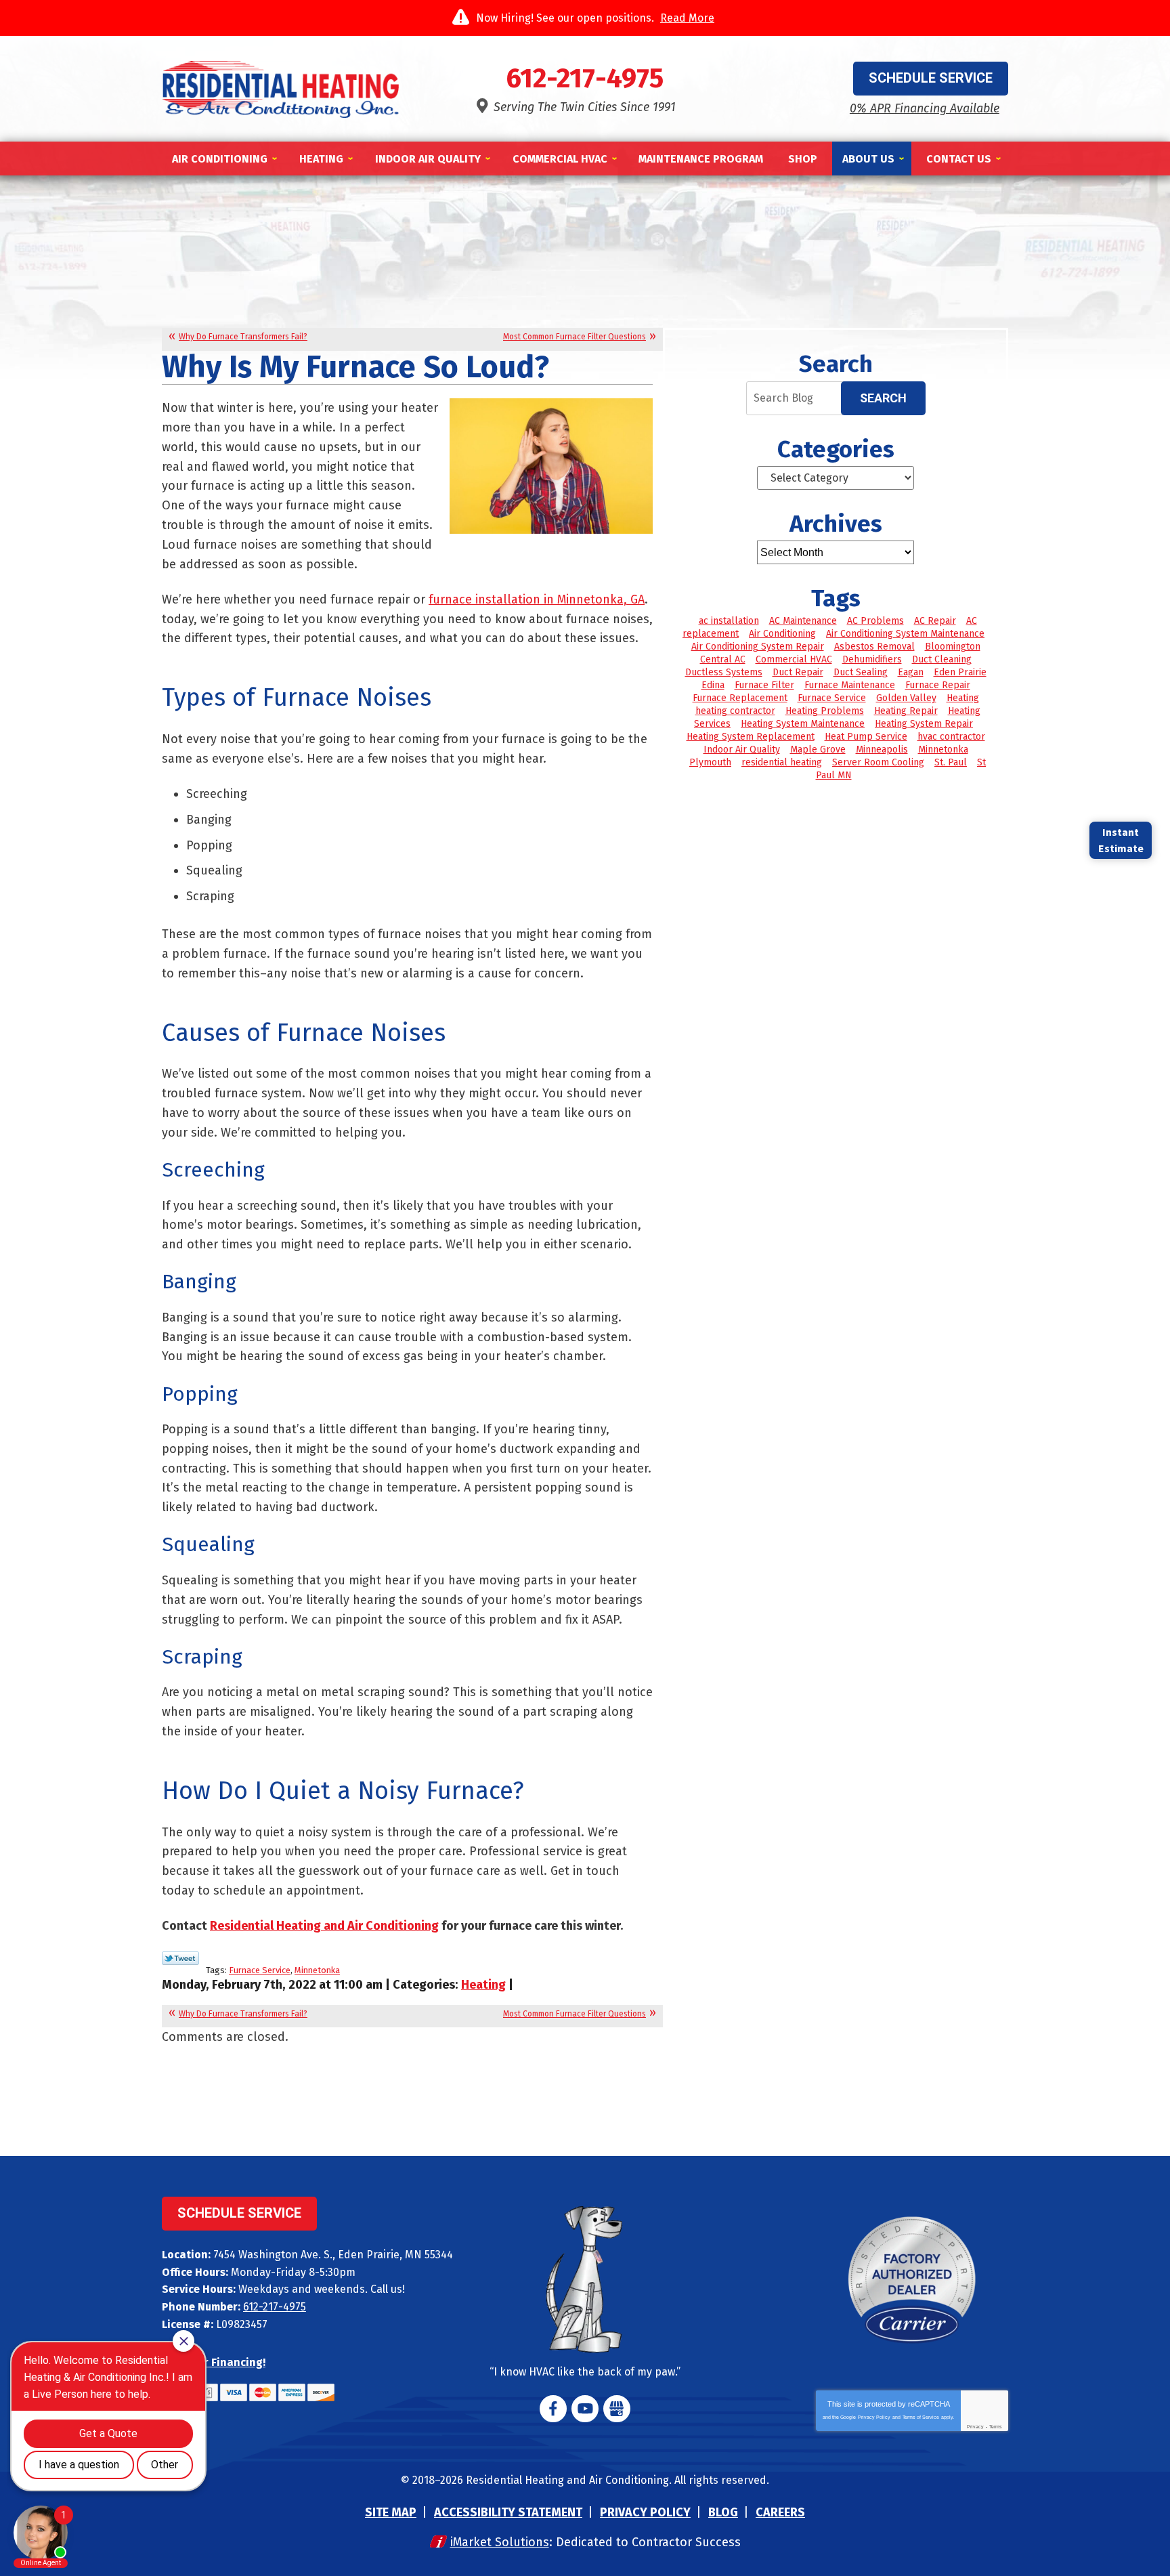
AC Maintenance (803, 621)
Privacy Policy (874, 2417)
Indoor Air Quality (742, 749)
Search (883, 398)
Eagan (911, 672)
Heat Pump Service (866, 737)
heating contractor (735, 711)
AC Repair (935, 621)
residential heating (782, 762)
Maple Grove (818, 749)
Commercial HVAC (794, 659)
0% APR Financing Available (925, 108)
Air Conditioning (782, 634)
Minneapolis (882, 749)
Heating (483, 1985)
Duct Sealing (861, 672)
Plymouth (710, 762)
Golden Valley (906, 698)
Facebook (553, 2409)
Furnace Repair (938, 685)
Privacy (975, 2427)
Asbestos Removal (874, 647)
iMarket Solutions (500, 2542)
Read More (687, 18)
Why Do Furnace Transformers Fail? (243, 337)
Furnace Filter (764, 685)
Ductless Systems (724, 672)
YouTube (585, 2409)
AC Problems (875, 621)
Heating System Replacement (751, 737)
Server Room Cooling (878, 762)
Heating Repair (906, 711)
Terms (996, 2427)
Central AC (723, 659)
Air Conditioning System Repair (758, 647)
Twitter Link (180, 1958)
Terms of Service (921, 2417)
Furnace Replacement (740, 698)
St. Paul (951, 762)
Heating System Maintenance (803, 724)
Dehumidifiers (872, 659)
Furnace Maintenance (850, 685)
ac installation (729, 621)
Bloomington (953, 647)
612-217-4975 (585, 79)
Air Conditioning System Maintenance (905, 634)
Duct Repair (798, 672)
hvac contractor (951, 737)
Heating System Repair (924, 724)
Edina (713, 685)
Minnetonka (317, 1970)
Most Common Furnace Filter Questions (575, 337)
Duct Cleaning (942, 659)
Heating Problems (825, 711)
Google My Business (617, 2409)
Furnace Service (260, 1970)
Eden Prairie (960, 672)
